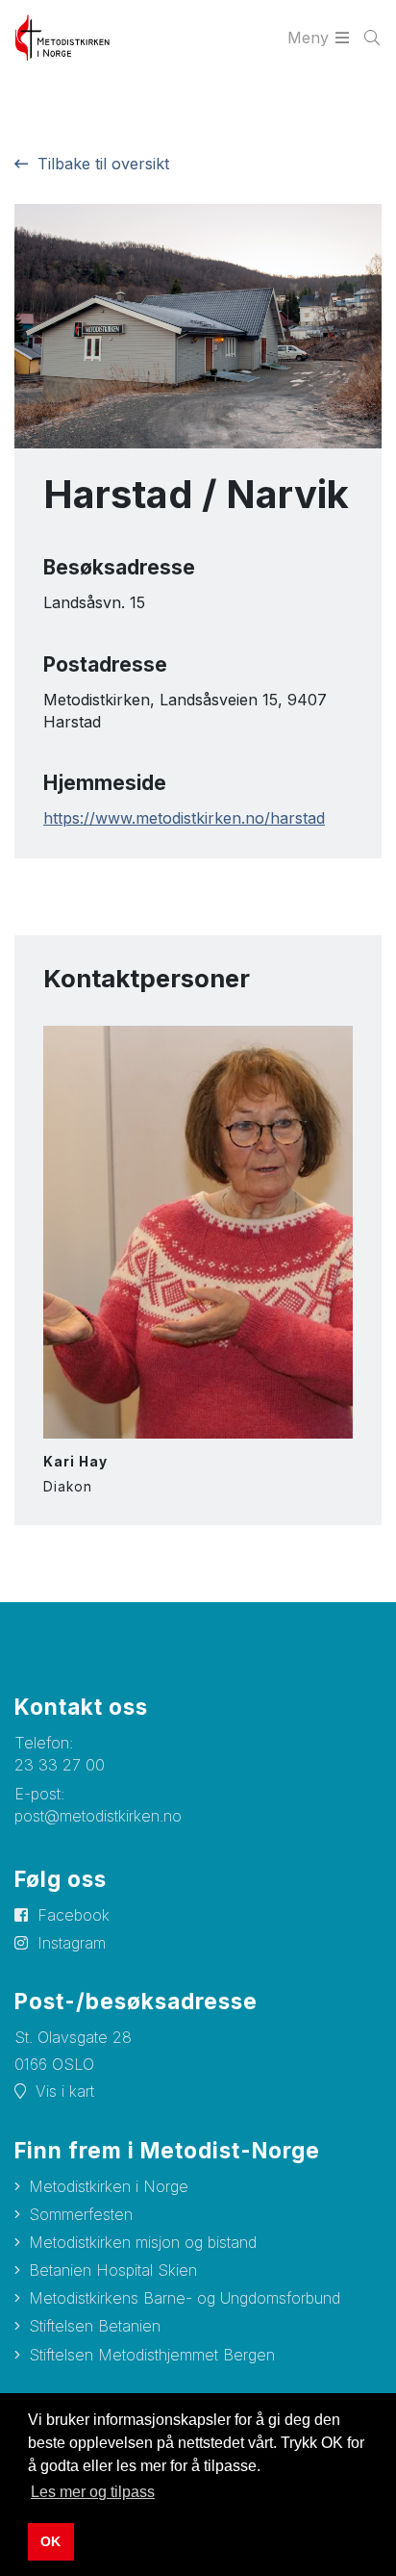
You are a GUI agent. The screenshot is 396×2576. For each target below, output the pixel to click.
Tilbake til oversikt (103, 164)
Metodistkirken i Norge (109, 2186)
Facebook (74, 1915)
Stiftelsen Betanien (95, 2326)
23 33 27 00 (60, 1765)
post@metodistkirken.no (98, 1816)
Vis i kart (65, 2091)
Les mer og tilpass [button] (93, 2492)
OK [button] (50, 2541)
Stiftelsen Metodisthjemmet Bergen (152, 2355)
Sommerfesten (81, 2214)
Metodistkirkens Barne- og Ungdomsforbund (185, 2298)
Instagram (72, 1943)
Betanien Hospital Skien (113, 2270)
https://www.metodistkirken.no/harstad (184, 818)
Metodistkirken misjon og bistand (143, 2242)
